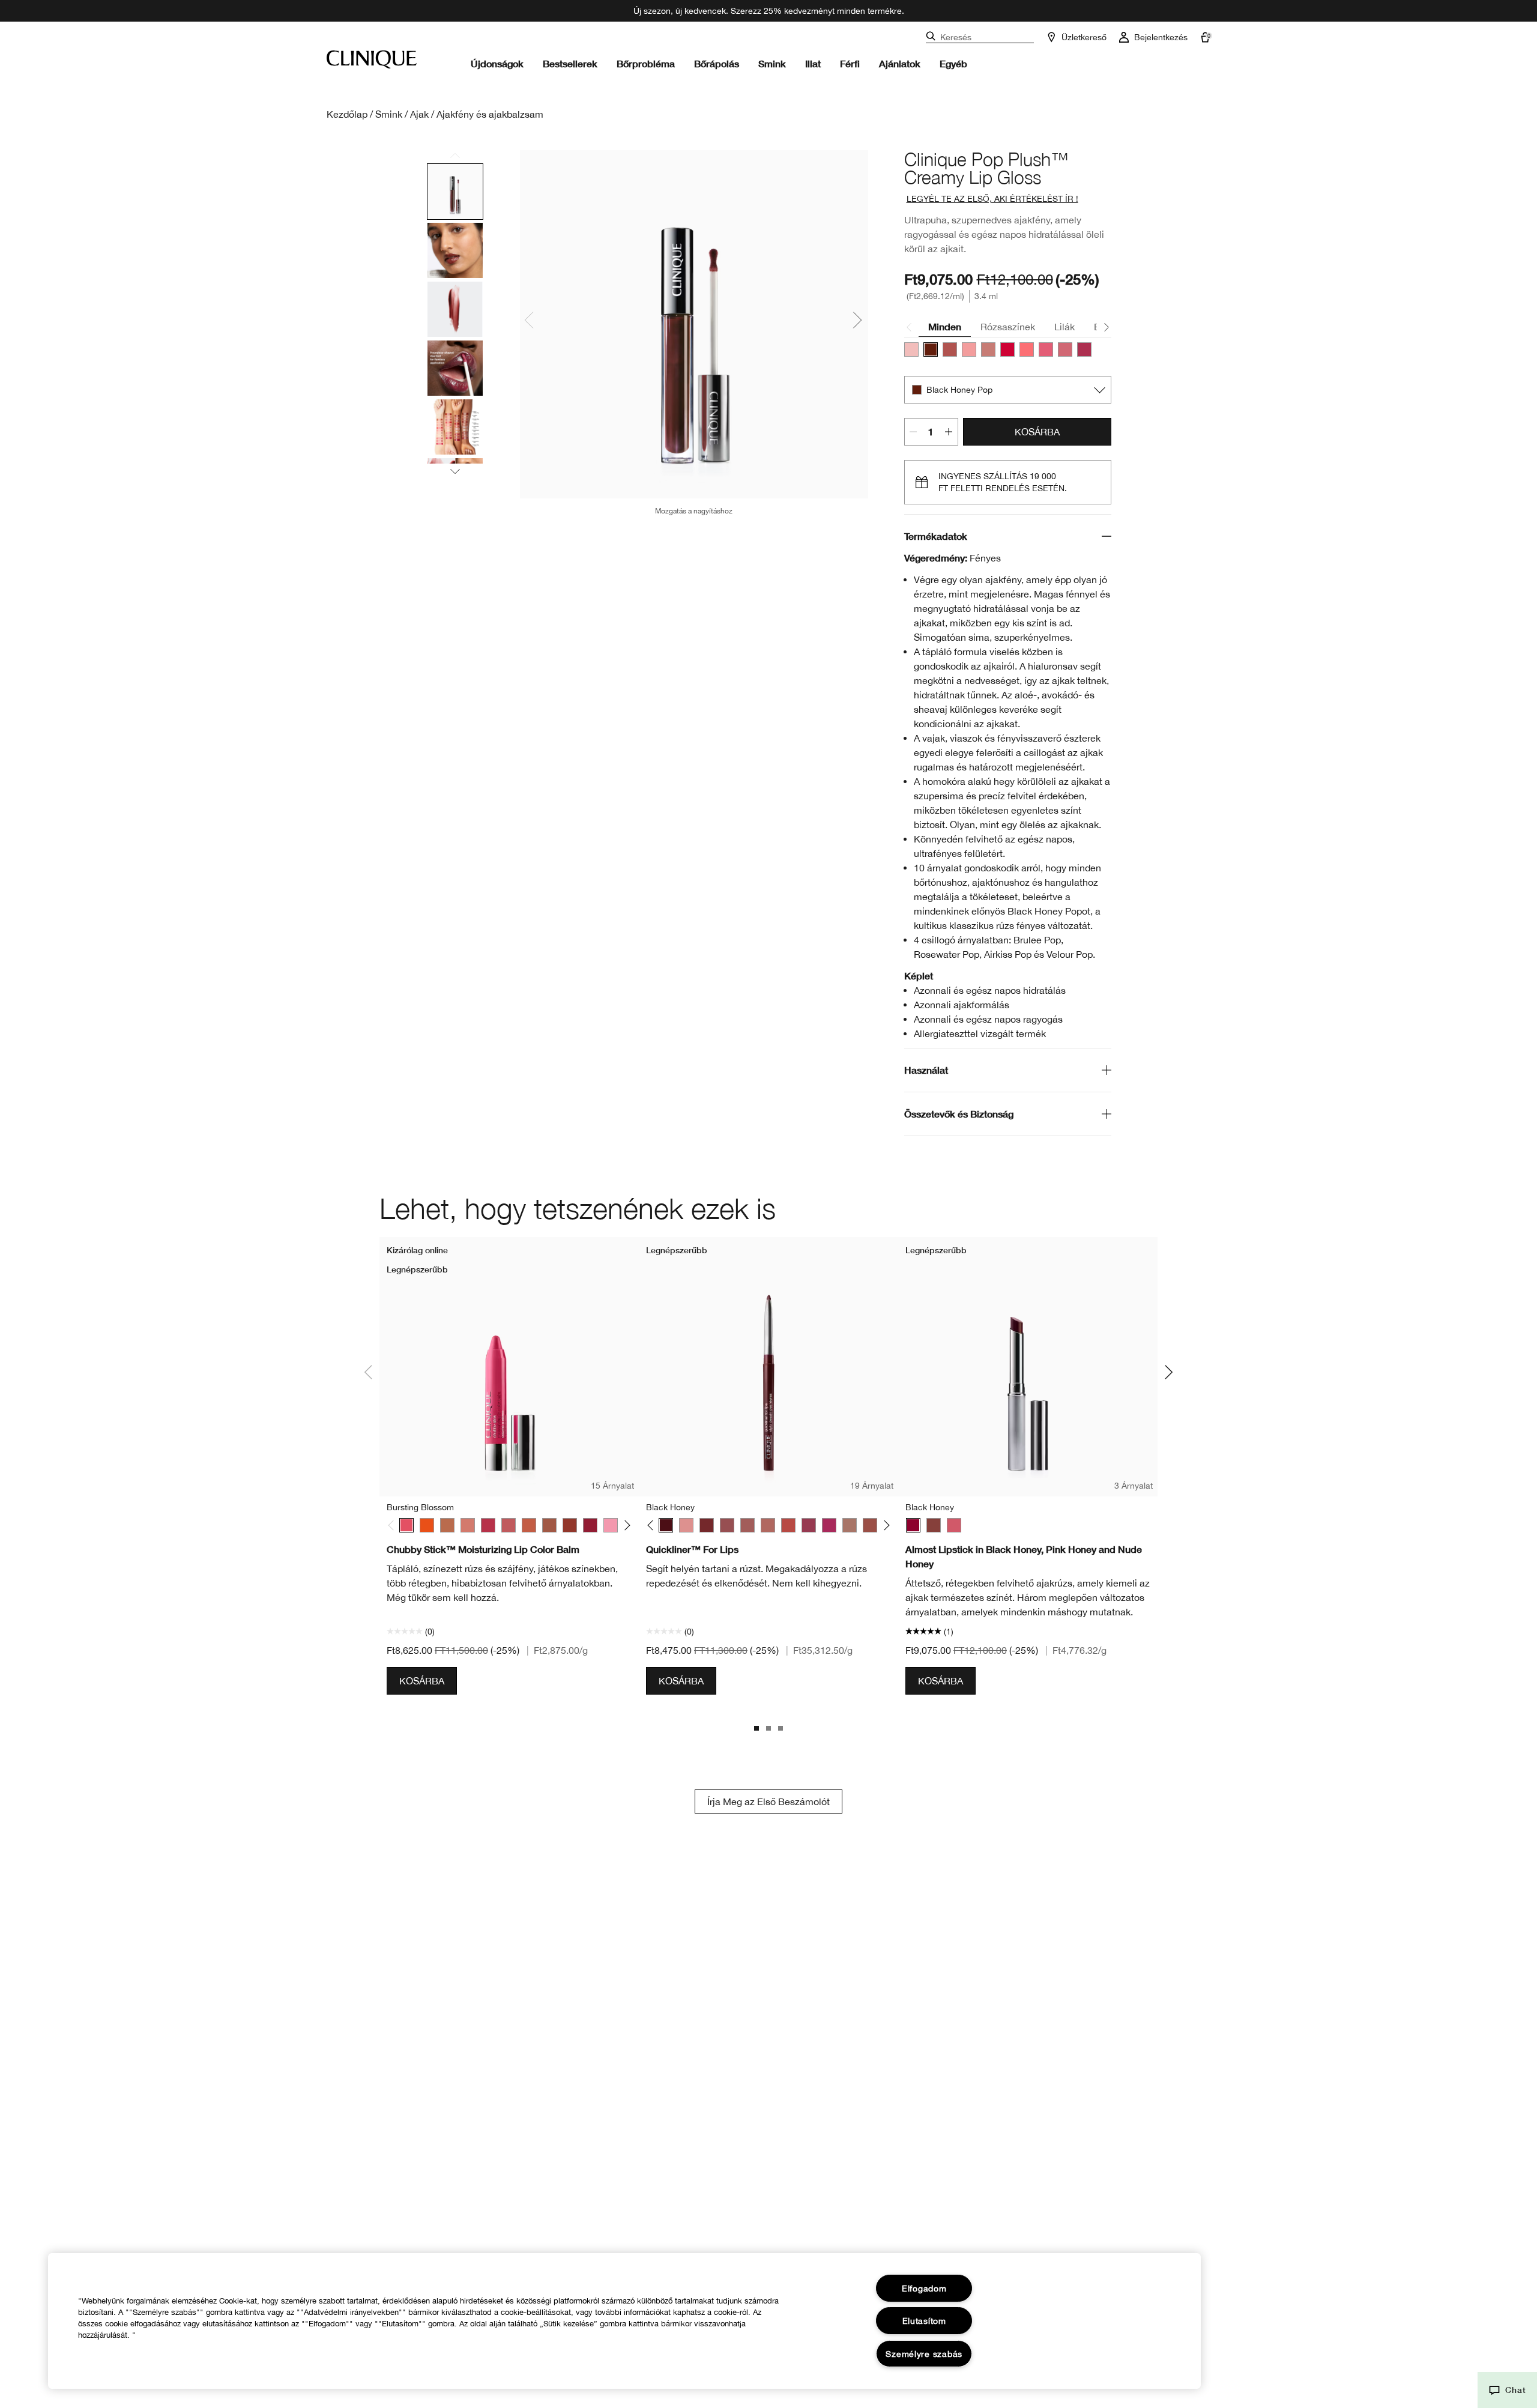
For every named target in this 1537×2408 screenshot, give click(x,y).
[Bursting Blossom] (406, 1525)
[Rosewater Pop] (1027, 349)
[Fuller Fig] (570, 1525)
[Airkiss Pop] (911, 349)
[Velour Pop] (1084, 349)
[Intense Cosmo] (809, 1525)
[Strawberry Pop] (1046, 349)
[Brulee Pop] (950, 349)
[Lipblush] (850, 1525)
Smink (772, 63)
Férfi (850, 63)
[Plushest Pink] (468, 1525)
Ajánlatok (900, 63)
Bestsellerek (570, 63)
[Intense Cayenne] (788, 1525)
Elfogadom (924, 2288)
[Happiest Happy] (427, 1525)
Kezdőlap (347, 114)
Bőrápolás (717, 63)
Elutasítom (924, 2321)
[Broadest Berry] (590, 1525)
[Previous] (394, 1526)
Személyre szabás (924, 2354)
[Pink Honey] (686, 1525)
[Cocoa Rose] (727, 1525)
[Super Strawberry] (488, 1525)
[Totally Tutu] (611, 1525)
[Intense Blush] (747, 1525)
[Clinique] (372, 59)
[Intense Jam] (829, 1525)
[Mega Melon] (529, 1525)
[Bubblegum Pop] (969, 349)
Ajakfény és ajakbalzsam (490, 114)
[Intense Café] (768, 1525)
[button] (1507, 2390)
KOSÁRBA (1037, 432)
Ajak (419, 114)
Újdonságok (497, 63)
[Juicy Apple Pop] (1007, 349)
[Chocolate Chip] (707, 1525)
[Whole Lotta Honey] (549, 1525)
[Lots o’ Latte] (447, 1525)
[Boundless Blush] (509, 1525)
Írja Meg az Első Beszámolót (768, 1801)
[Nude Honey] (934, 1525)
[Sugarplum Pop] (1065, 349)
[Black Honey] (666, 1525)
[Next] (625, 1526)
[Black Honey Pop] (931, 349)
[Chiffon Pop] (988, 349)
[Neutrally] (870, 1525)
